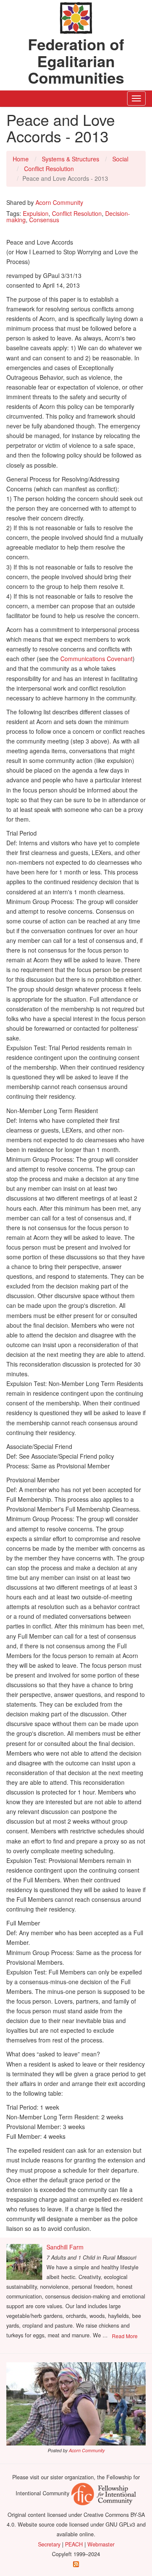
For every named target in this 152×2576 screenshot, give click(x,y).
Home (21, 159)
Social (120, 159)
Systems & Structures (71, 159)
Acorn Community (59, 202)
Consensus (44, 220)
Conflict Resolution (49, 169)
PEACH (74, 2544)
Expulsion (36, 213)
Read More (125, 2336)
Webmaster (101, 2544)
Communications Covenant (96, 659)
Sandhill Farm (65, 2247)
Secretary (49, 2544)
